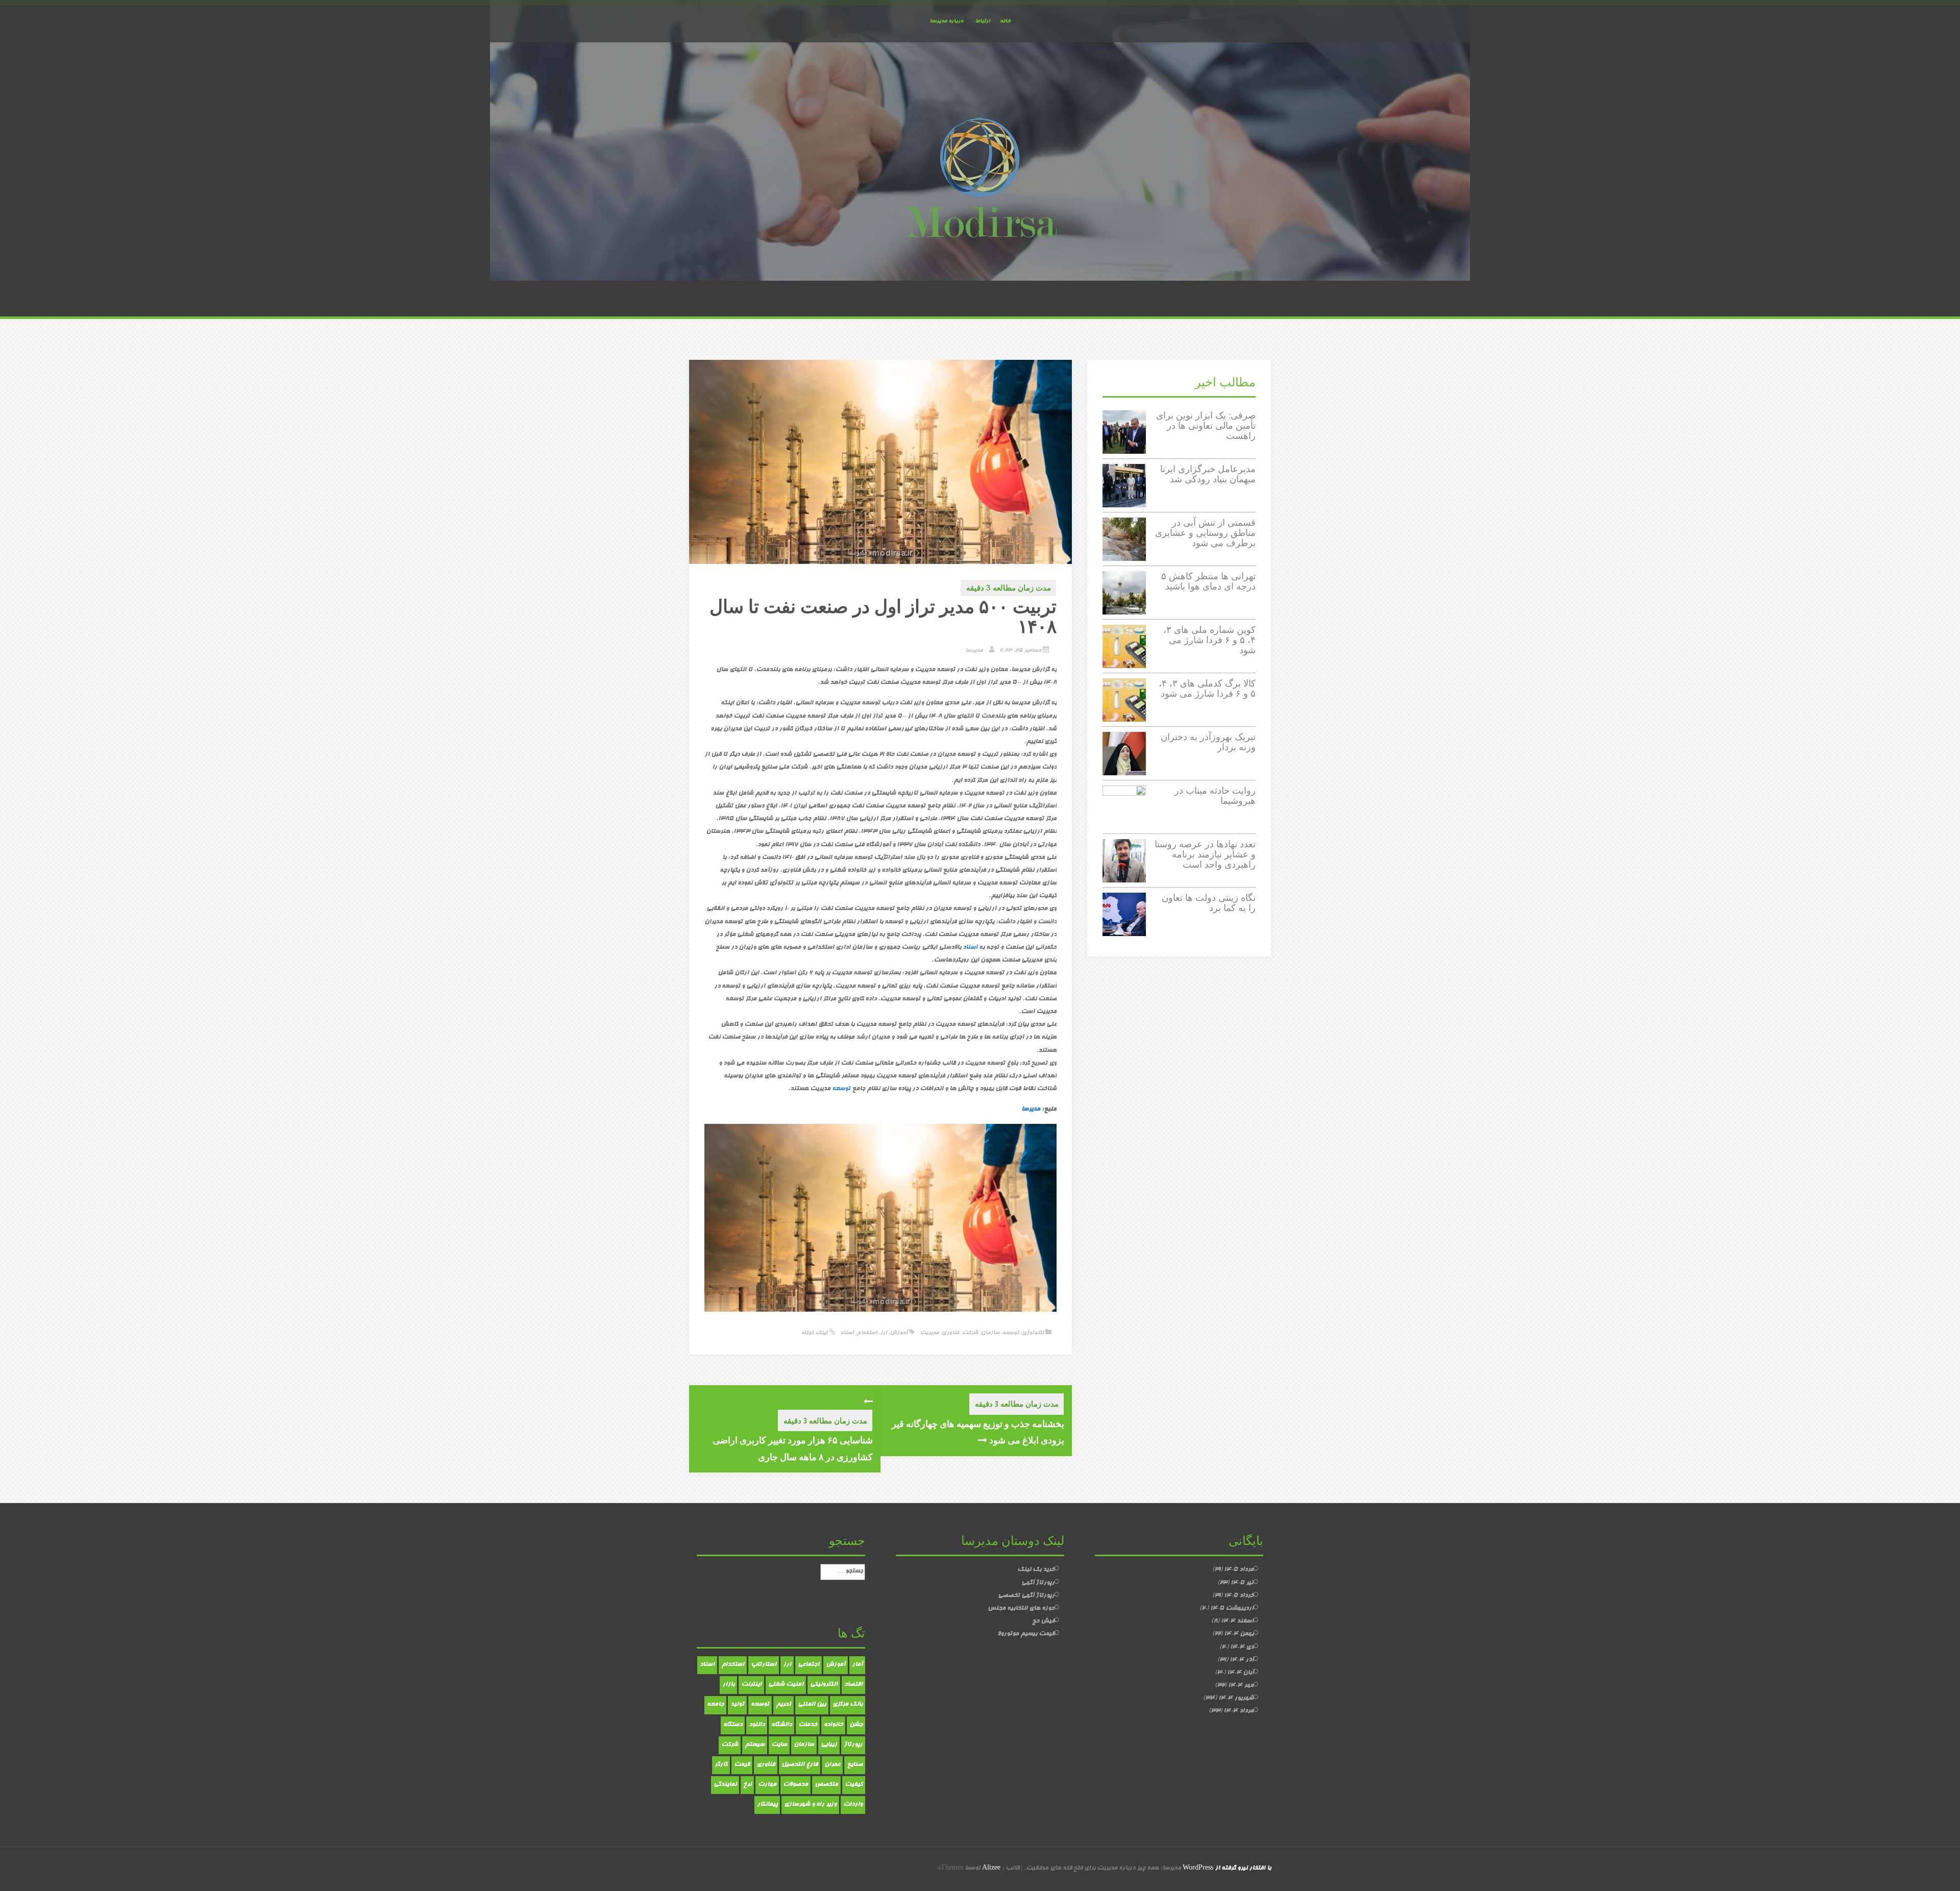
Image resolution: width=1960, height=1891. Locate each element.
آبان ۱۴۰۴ (1240, 1673)
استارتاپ (764, 1665)
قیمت (742, 1765)
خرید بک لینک (1036, 1570)
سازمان (990, 1333)
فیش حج (1043, 1622)
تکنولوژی (1033, 1333)
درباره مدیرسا (946, 21)
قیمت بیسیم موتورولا (1026, 1634)
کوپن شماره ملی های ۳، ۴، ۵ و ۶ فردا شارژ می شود (1209, 640)
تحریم (783, 1705)
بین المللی (812, 1705)
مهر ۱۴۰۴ (1241, 1686)
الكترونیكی (824, 1685)
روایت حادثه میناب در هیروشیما (1215, 795)
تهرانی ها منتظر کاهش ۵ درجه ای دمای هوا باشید (1208, 581)
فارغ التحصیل (800, 1765)
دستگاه (733, 1725)
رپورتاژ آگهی (1038, 1583)
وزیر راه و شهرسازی (810, 1805)
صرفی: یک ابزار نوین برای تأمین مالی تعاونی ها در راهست (1206, 425)
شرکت (970, 1333)
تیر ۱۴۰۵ (1242, 1583)
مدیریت (929, 1333)
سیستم (755, 1745)
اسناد (970, 948)
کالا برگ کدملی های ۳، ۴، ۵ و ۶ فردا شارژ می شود (1207, 688)
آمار (857, 1665)
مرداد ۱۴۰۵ (1239, 1570)
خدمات (808, 1725)
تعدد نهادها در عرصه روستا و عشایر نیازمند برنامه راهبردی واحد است (1205, 854)
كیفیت (854, 1785)
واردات (853, 1805)
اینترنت (751, 1685)
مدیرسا (974, 650)
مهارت (767, 1785)
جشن (856, 1725)
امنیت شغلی (786, 1685)
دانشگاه (781, 1725)
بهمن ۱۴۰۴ (1239, 1634)
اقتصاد (853, 1685)
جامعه (715, 1705)
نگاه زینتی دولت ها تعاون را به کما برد (1209, 903)
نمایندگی (725, 1785)
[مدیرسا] (980, 180)
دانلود (757, 1725)
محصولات (795, 1785)
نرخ (747, 1785)
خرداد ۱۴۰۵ (1239, 1596)
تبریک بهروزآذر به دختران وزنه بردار (1208, 742)
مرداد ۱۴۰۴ (1239, 1711)
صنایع (855, 1765)
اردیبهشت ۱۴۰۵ (1232, 1609)
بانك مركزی (848, 1705)
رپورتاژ (853, 1745)
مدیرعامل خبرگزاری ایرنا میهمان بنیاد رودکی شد (1208, 474)
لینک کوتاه (815, 1333)
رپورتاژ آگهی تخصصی (1026, 1596)
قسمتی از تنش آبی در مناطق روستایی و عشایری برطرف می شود (1205, 533)
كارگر (721, 1765)
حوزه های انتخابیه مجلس (1021, 1609)
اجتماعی (808, 1665)
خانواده (833, 1725)
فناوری (950, 1333)
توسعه (841, 1089)
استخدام (867, 1333)
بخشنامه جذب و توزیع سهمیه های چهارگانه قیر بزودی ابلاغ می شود (978, 1432)
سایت (779, 1745)
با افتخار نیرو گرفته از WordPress (1227, 1869)
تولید (737, 1705)
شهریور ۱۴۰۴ (1236, 1699)
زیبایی (829, 1745)
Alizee (991, 1869)
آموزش (899, 1333)
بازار (728, 1685)
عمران (832, 1765)
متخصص (826, 1785)
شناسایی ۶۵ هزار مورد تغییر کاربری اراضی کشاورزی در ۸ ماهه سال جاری (793, 1448)
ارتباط (982, 21)
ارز (883, 1333)
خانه (1005, 21)
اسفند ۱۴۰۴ (1237, 1622)
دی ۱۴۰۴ (1242, 1648)
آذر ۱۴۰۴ (1242, 1660)
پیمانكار (767, 1805)
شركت (730, 1745)
